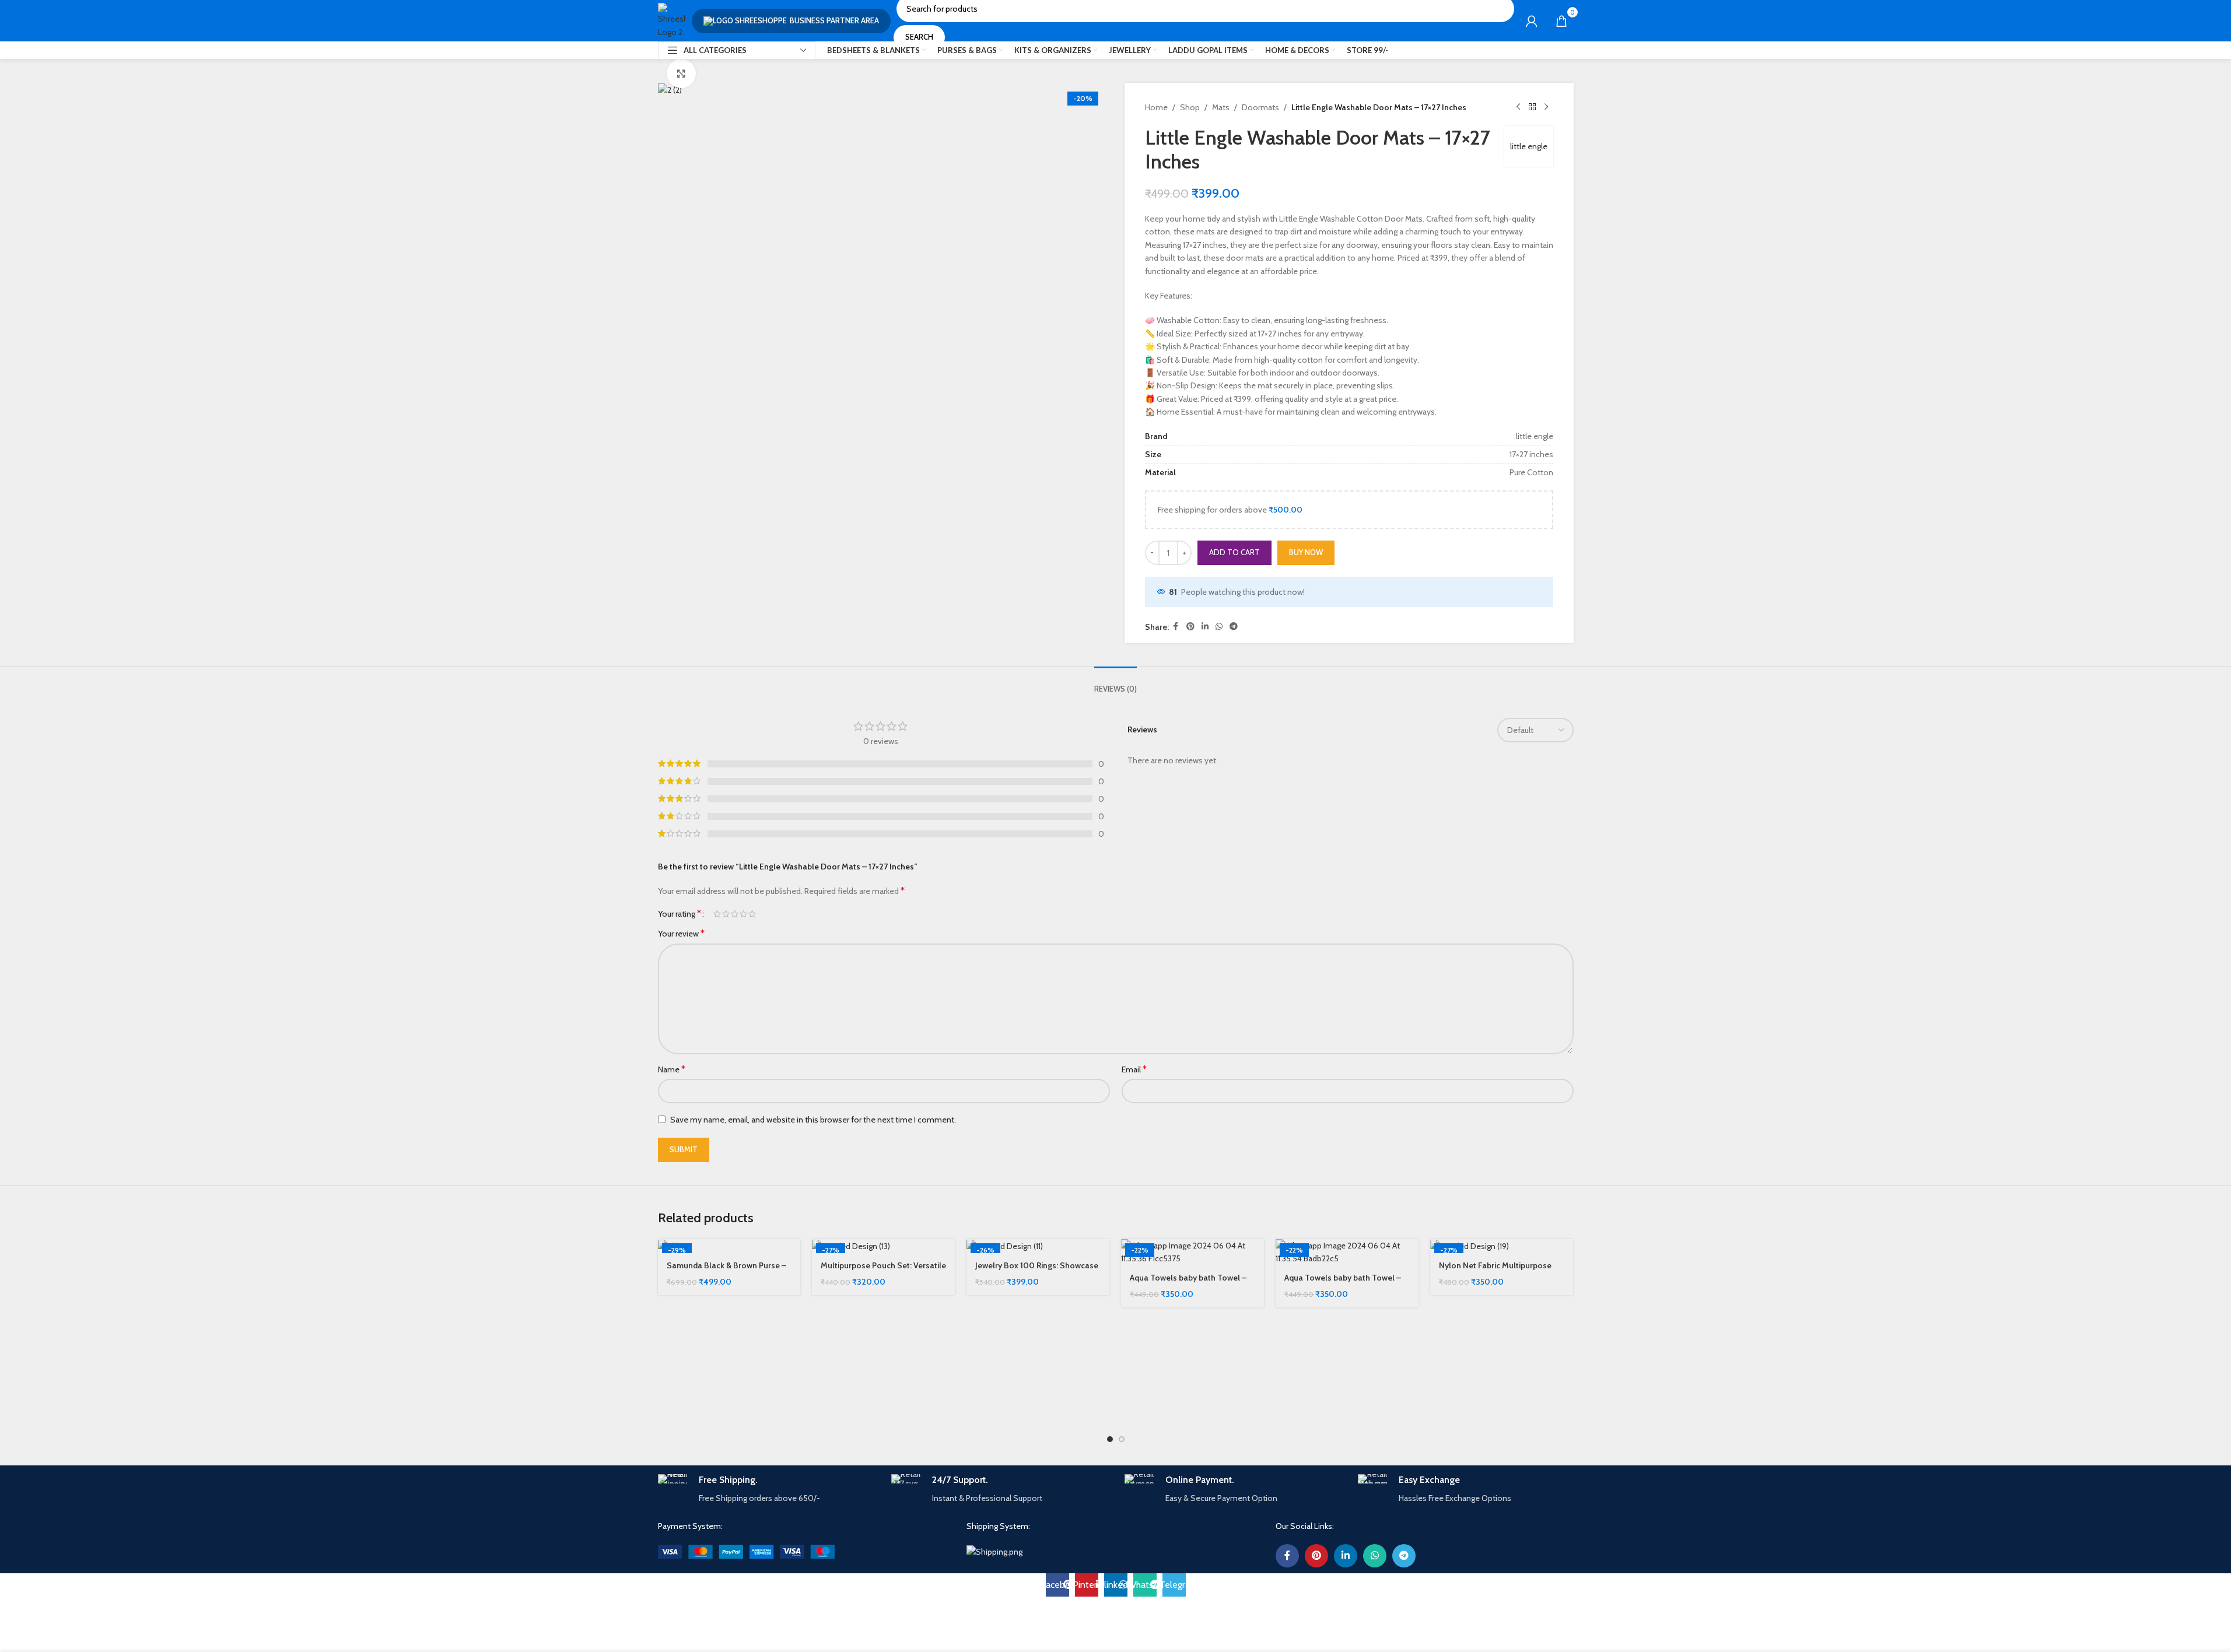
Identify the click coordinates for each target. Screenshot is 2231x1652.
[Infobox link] (766, 1490)
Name (672, 1069)
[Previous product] (1518, 107)
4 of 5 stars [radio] (743, 914)
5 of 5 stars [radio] (752, 914)
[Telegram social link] (1234, 627)
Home (1156, 107)
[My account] (1532, 21)
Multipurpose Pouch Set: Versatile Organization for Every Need (883, 1271)
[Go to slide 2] (1122, 1439)
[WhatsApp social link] (1219, 627)
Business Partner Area (834, 20)
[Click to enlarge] (681, 73)
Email (1134, 1069)
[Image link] (746, 1551)
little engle (1529, 146)
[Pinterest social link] (1190, 627)
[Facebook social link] (1176, 627)
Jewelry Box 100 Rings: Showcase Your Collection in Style (1037, 1271)
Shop (1190, 107)
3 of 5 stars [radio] (735, 914)
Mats (1221, 107)
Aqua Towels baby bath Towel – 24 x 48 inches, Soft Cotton (1188, 1283)
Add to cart (1234, 552)
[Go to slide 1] (1110, 1439)
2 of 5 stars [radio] (726, 914)
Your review (681, 933)
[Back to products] (1532, 107)
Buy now (1306, 552)
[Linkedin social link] (1205, 627)
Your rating (680, 914)
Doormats (1260, 107)
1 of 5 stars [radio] (717, 914)
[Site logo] (672, 20)
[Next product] (1546, 107)
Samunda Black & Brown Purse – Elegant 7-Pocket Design (726, 1271)
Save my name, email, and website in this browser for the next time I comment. (813, 1120)
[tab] (1115, 683)
